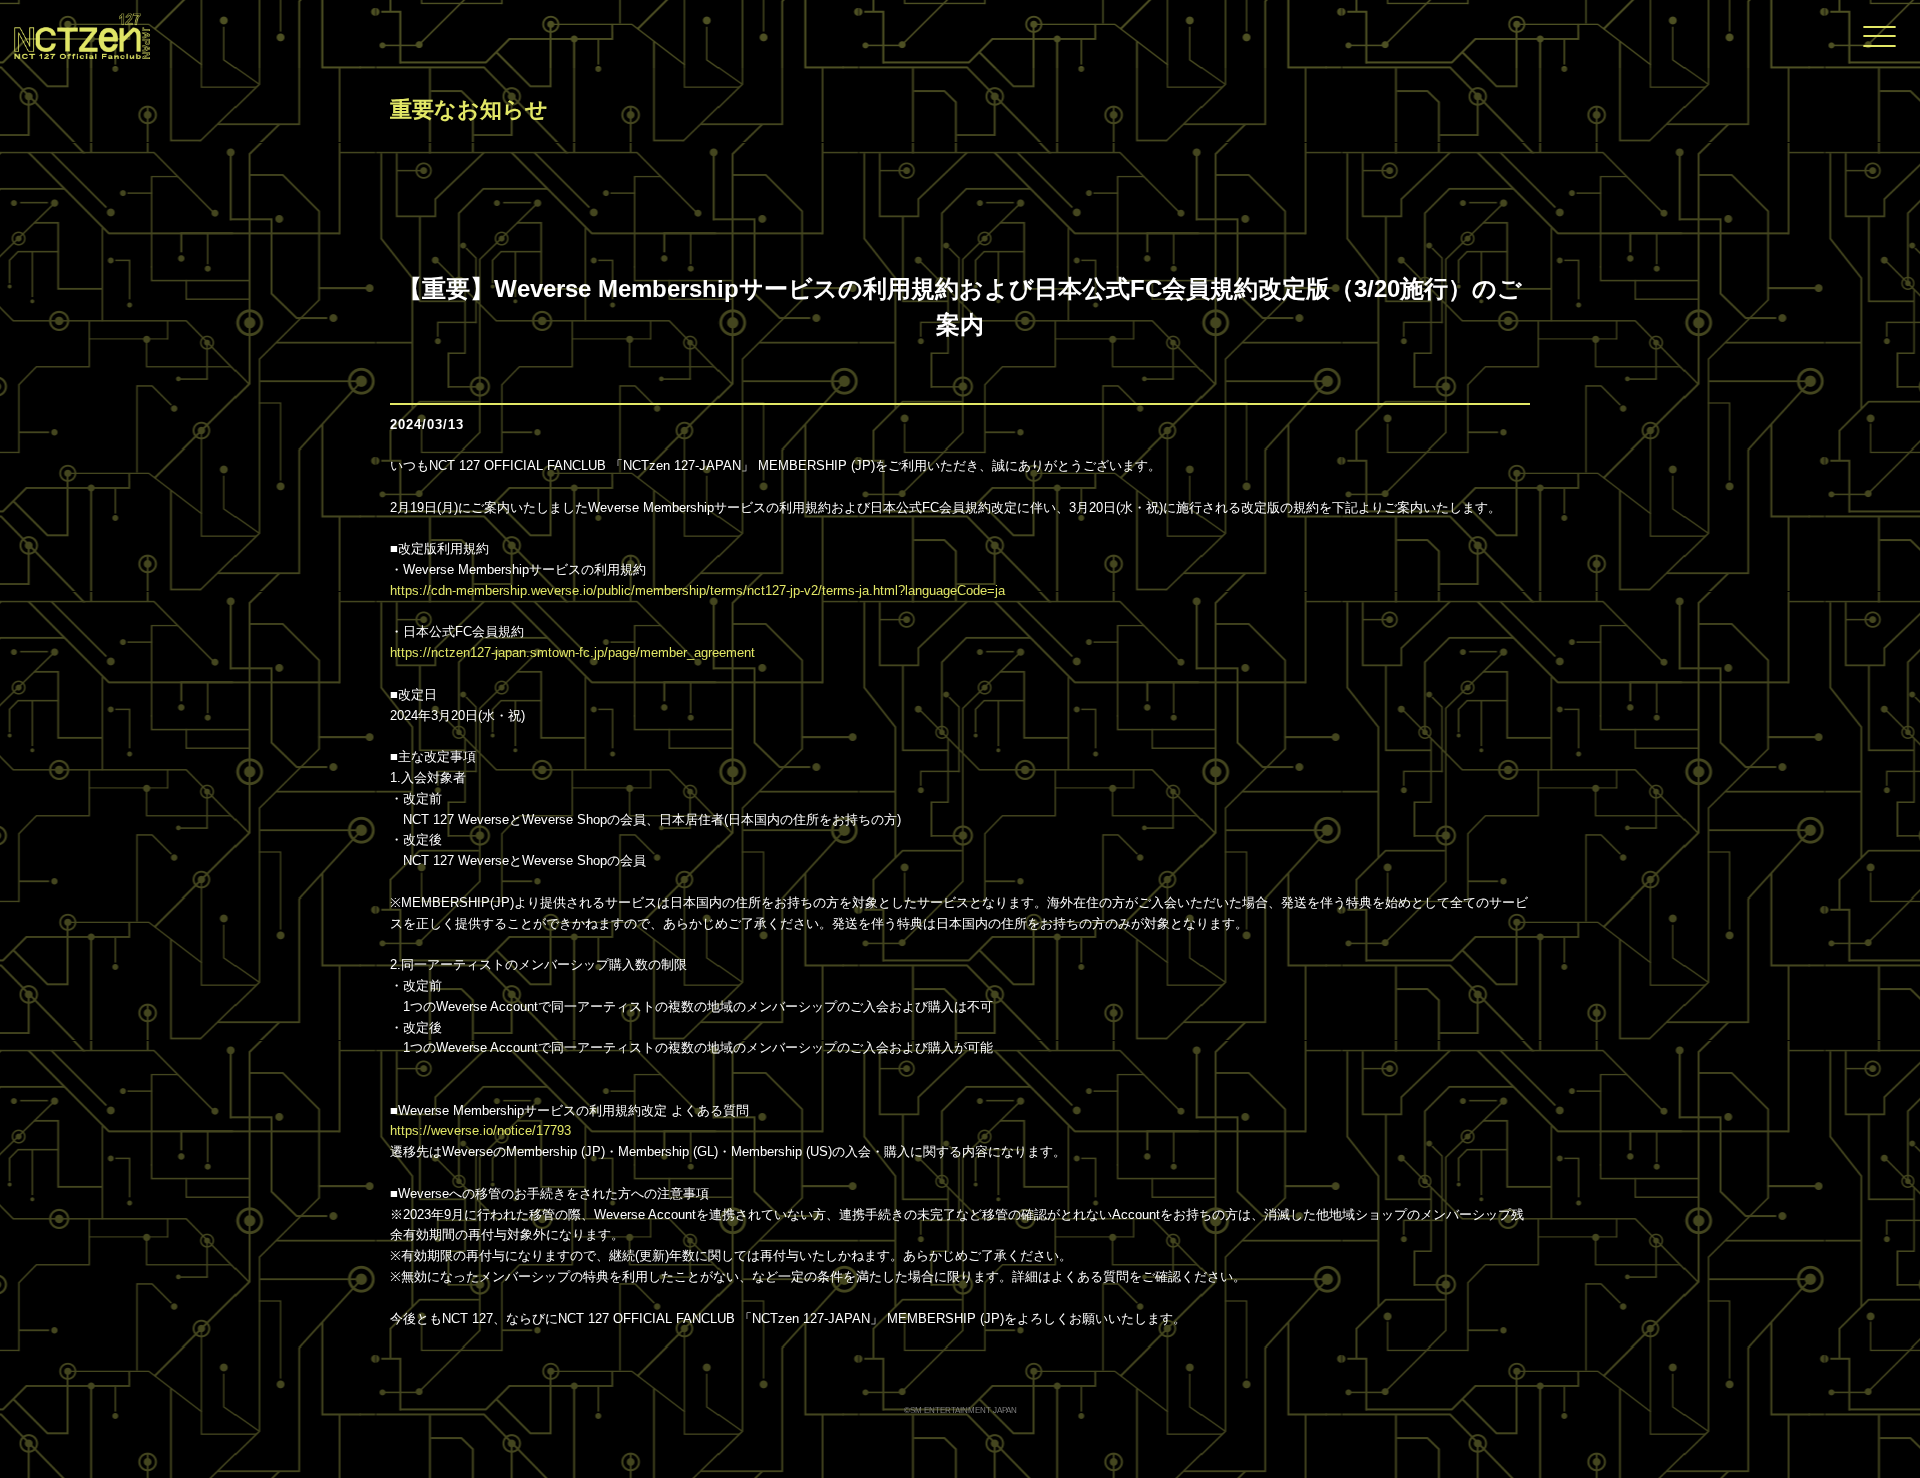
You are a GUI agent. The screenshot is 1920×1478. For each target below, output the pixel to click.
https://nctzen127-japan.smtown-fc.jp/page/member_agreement (572, 652)
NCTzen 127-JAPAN (75, 34)
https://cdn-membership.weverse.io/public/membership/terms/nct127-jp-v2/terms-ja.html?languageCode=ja (697, 590)
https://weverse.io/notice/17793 (480, 1130)
